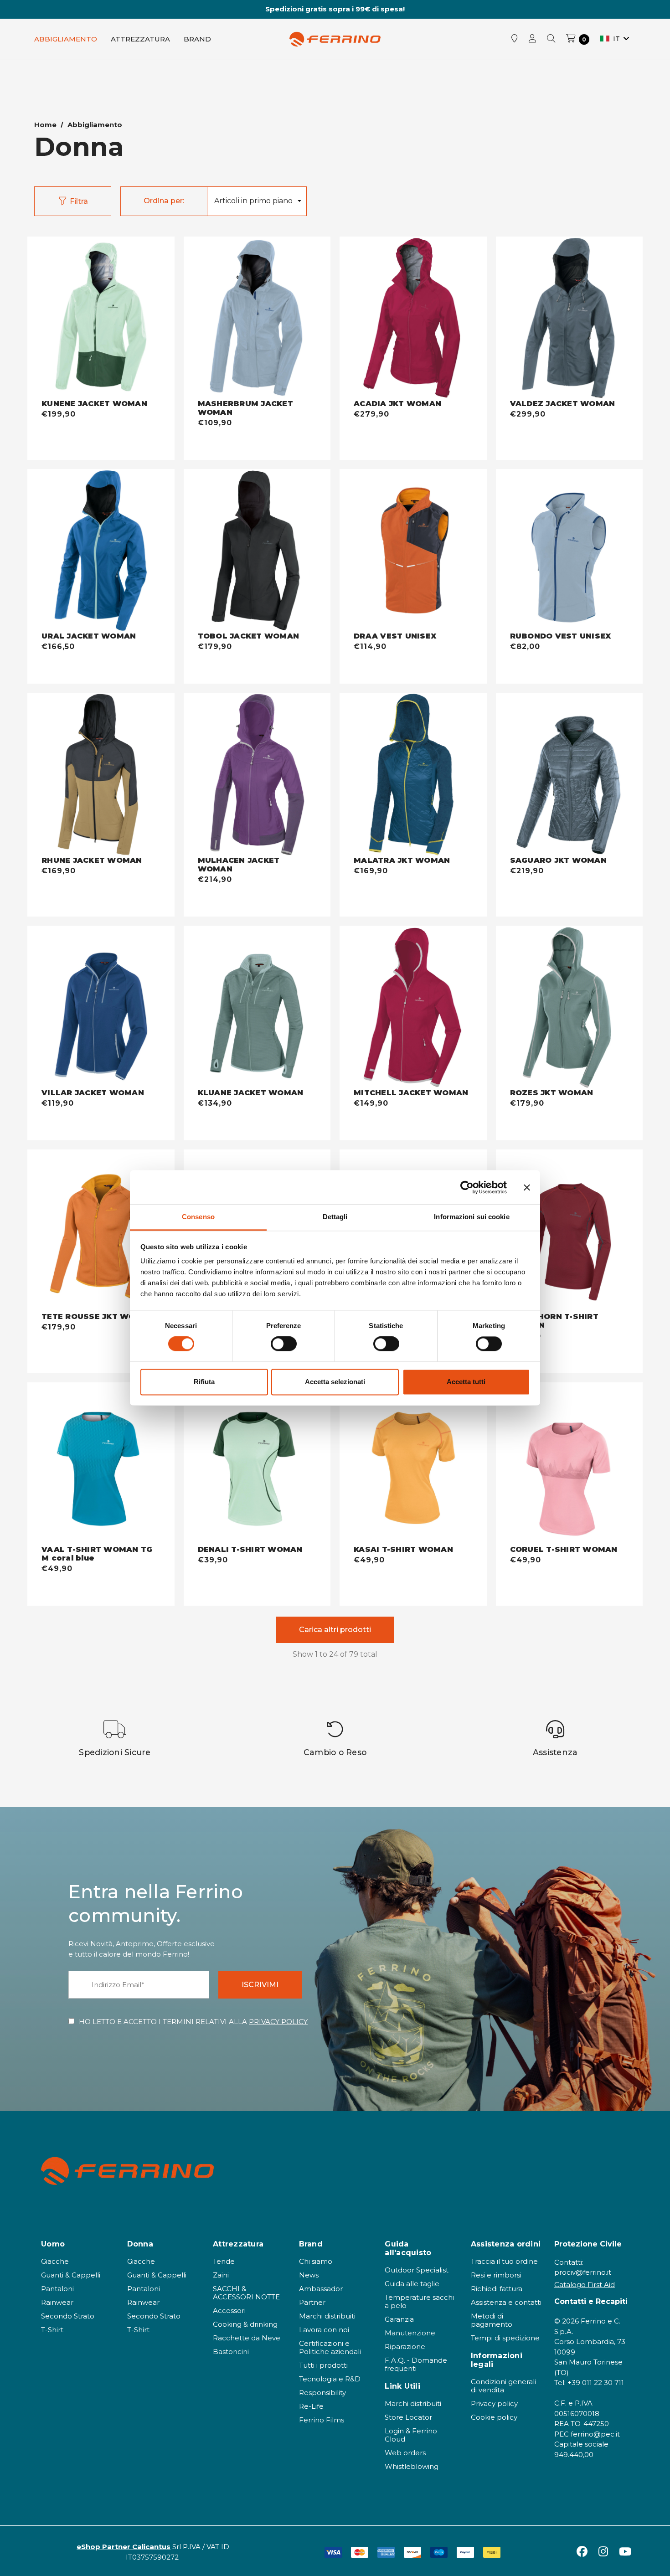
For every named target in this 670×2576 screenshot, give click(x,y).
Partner (312, 2302)
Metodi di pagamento (492, 2320)
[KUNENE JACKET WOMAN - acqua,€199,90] (101, 318)
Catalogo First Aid (585, 2285)
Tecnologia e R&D (330, 2379)
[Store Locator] (515, 39)
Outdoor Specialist (417, 2270)
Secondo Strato (68, 2316)
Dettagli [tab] (335, 1217)
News (309, 2275)
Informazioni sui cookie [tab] (472, 1217)
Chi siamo (316, 2261)
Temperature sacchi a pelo (419, 2301)
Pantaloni (57, 2289)
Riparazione (405, 2347)
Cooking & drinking (245, 2324)
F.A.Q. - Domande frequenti (416, 2364)
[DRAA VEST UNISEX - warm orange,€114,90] (413, 551)
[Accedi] (532, 39)
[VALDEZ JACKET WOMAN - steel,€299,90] (569, 318)
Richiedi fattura (497, 2289)
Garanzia (399, 2319)
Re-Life (311, 2406)
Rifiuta (204, 1382)
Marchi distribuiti (327, 2316)
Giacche (55, 2261)
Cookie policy (494, 2417)
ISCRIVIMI (260, 1985)
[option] (115, 1739)
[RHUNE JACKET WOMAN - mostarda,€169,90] (101, 774)
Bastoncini (231, 2352)
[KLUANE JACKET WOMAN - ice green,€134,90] (257, 1007)
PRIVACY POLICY (278, 2022)
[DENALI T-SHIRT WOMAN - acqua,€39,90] (257, 1464)
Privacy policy (494, 2403)
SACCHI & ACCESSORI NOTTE (246, 2293)
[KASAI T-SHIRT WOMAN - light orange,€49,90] (413, 1464)
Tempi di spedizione (505, 2338)
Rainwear (57, 2302)
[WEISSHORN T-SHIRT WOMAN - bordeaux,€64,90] (569, 1231)
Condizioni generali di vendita (503, 2386)
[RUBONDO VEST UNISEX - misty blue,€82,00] (569, 551)
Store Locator (408, 2417)
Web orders (405, 2453)
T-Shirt (52, 2330)
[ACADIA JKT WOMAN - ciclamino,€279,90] (413, 318)
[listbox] (257, 201)
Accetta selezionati (335, 1382)
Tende (224, 2261)
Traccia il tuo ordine (504, 2261)
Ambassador (321, 2289)
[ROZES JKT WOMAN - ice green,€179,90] (569, 1007)
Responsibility (322, 2393)
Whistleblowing (412, 2466)
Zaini (221, 2275)
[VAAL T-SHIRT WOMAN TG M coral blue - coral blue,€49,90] (101, 1464)
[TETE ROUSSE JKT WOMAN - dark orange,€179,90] (101, 1231)
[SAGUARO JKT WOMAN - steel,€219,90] (569, 774)
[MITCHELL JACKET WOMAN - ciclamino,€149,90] (413, 1007)
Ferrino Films (322, 2420)
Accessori (229, 2311)
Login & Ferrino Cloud (411, 2435)
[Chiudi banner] (527, 1187)
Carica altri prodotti (335, 1630)
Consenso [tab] (198, 1217)
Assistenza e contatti (506, 2302)
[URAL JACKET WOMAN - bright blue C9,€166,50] (101, 551)
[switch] (284, 1344)
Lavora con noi (324, 2330)
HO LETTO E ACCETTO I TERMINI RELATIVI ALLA (193, 2022)
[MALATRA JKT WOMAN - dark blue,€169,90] (413, 774)
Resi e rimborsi (496, 2275)
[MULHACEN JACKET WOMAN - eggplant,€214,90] (257, 774)
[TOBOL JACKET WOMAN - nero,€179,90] (257, 551)
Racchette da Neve (247, 2338)
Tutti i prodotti (323, 2365)
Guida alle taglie (412, 2284)
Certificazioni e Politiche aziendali (330, 2347)
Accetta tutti (466, 1382)
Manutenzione (410, 2333)
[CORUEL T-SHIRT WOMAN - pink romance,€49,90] (569, 1464)
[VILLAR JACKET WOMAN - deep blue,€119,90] (101, 1007)
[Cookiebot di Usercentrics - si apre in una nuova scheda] (467, 1187)
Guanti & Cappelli (71, 2275)
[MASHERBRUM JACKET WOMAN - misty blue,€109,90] (257, 318)
